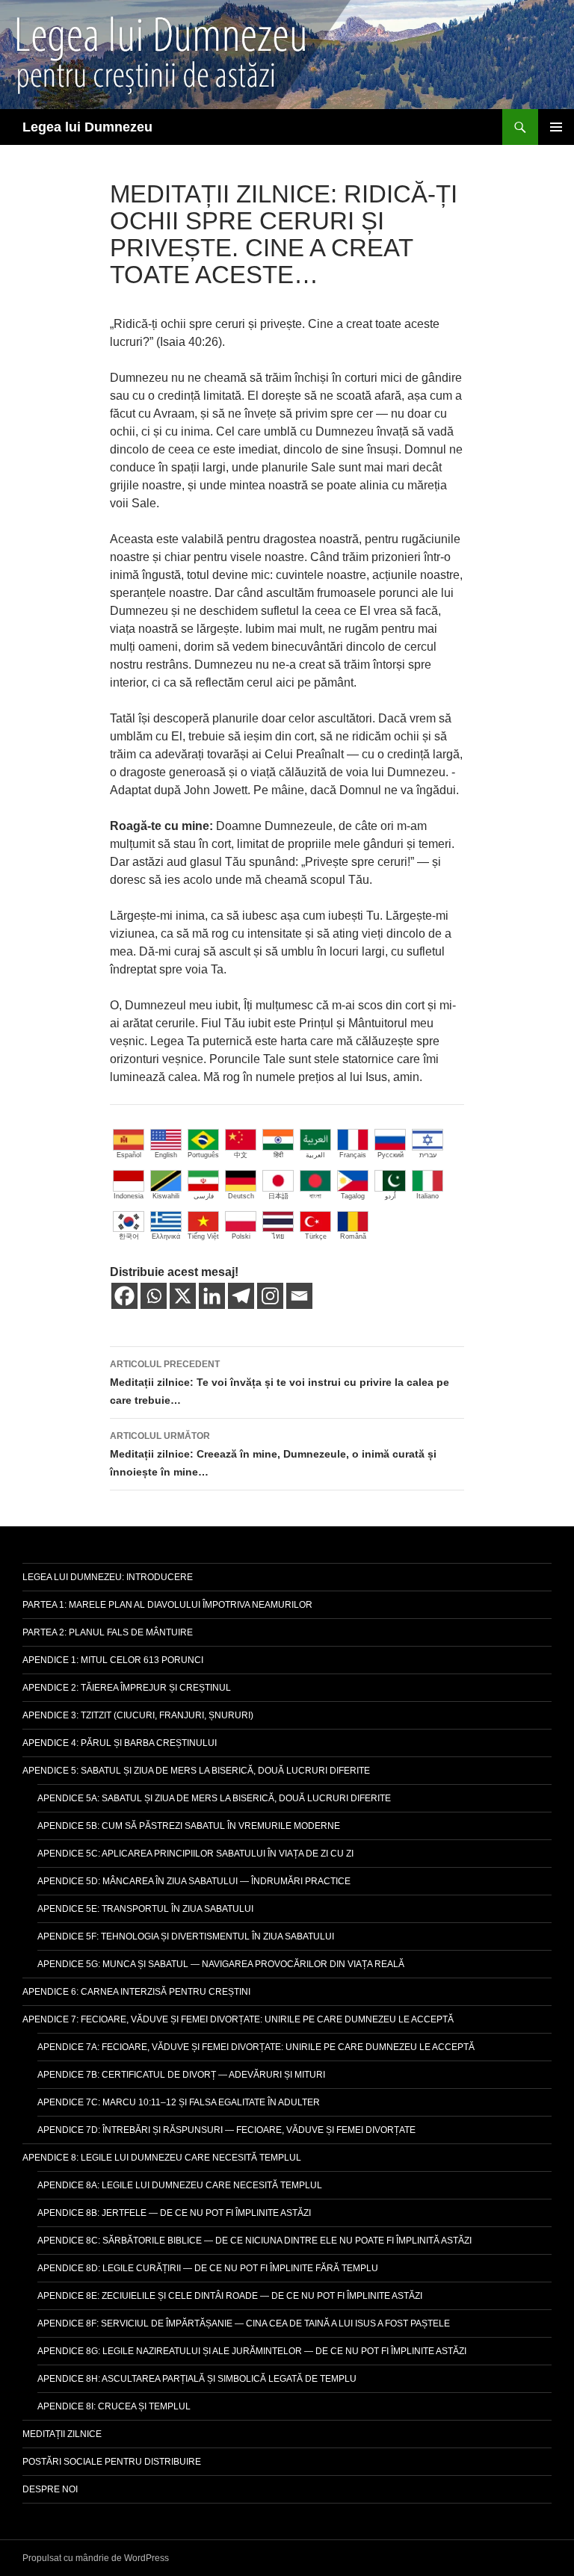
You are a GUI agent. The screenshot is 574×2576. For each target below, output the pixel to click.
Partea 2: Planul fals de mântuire (108, 1632)
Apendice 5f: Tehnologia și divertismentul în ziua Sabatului (186, 1936)
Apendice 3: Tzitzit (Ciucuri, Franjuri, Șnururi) (138, 1715)
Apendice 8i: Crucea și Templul (114, 2406)
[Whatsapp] (154, 1296)
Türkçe (316, 1236)
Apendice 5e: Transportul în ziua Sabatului (145, 1909)
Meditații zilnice (62, 2434)
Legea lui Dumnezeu (87, 127)
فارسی (204, 1196)
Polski (241, 1236)
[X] (183, 1296)
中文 (241, 1155)
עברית (428, 1155)
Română (353, 1236)
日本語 (278, 1196)
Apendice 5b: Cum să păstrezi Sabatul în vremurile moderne (189, 1826)
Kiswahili (166, 1196)
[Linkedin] (212, 1296)
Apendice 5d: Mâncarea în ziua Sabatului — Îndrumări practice (194, 1881)
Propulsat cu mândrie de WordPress (96, 2558)
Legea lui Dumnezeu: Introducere (108, 1577)
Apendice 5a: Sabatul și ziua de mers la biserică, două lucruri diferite (214, 1798)
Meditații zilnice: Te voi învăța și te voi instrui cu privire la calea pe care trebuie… (280, 1383)
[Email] (299, 1296)
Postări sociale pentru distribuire (112, 2462)
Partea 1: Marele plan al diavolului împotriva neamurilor (167, 1605)
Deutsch (241, 1196)
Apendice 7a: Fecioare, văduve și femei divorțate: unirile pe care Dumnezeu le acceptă (256, 2047)
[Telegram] (241, 1296)
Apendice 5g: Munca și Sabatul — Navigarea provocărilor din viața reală (221, 1964)
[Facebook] (124, 1296)
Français (353, 1155)
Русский (391, 1155)
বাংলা (315, 1196)
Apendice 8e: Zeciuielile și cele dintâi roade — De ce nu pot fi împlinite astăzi (230, 2296)
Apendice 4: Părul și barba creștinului (120, 1743)
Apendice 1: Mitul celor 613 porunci (113, 1660)
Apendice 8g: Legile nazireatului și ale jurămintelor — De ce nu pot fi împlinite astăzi (252, 2351)
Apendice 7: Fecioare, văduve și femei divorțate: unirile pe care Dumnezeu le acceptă (238, 2019)
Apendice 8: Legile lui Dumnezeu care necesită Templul (162, 2158)
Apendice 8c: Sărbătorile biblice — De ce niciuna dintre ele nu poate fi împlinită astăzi (254, 2241)
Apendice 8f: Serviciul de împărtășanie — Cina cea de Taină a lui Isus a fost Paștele (244, 2323)
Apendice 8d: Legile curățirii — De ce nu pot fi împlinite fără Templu (208, 2268)
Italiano (428, 1196)
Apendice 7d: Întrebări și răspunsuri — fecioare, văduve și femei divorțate (226, 2130)
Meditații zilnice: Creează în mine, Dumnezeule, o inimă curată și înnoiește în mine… (273, 1454)
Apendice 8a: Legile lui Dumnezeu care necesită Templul (180, 2185)
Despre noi (50, 2489)
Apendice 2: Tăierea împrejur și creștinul (127, 1688)
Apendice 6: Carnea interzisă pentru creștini (136, 1992)
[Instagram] (270, 1296)
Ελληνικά (166, 1236)
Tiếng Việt (203, 1236)
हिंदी (278, 1155)
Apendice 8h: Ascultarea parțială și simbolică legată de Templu (197, 2379)
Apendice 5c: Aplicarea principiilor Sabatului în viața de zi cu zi (195, 1854)
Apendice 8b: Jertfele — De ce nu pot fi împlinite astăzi (174, 2213)
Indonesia (129, 1196)
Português (203, 1155)
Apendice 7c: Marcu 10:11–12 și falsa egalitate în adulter (179, 2102)
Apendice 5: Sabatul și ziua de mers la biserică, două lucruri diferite (196, 1771)
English (166, 1155)
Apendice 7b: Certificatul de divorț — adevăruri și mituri (181, 2075)
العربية (315, 1155)
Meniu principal (556, 127)
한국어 (129, 1236)
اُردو (391, 1196)
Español (129, 1155)
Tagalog (353, 1196)
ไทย (278, 1236)
